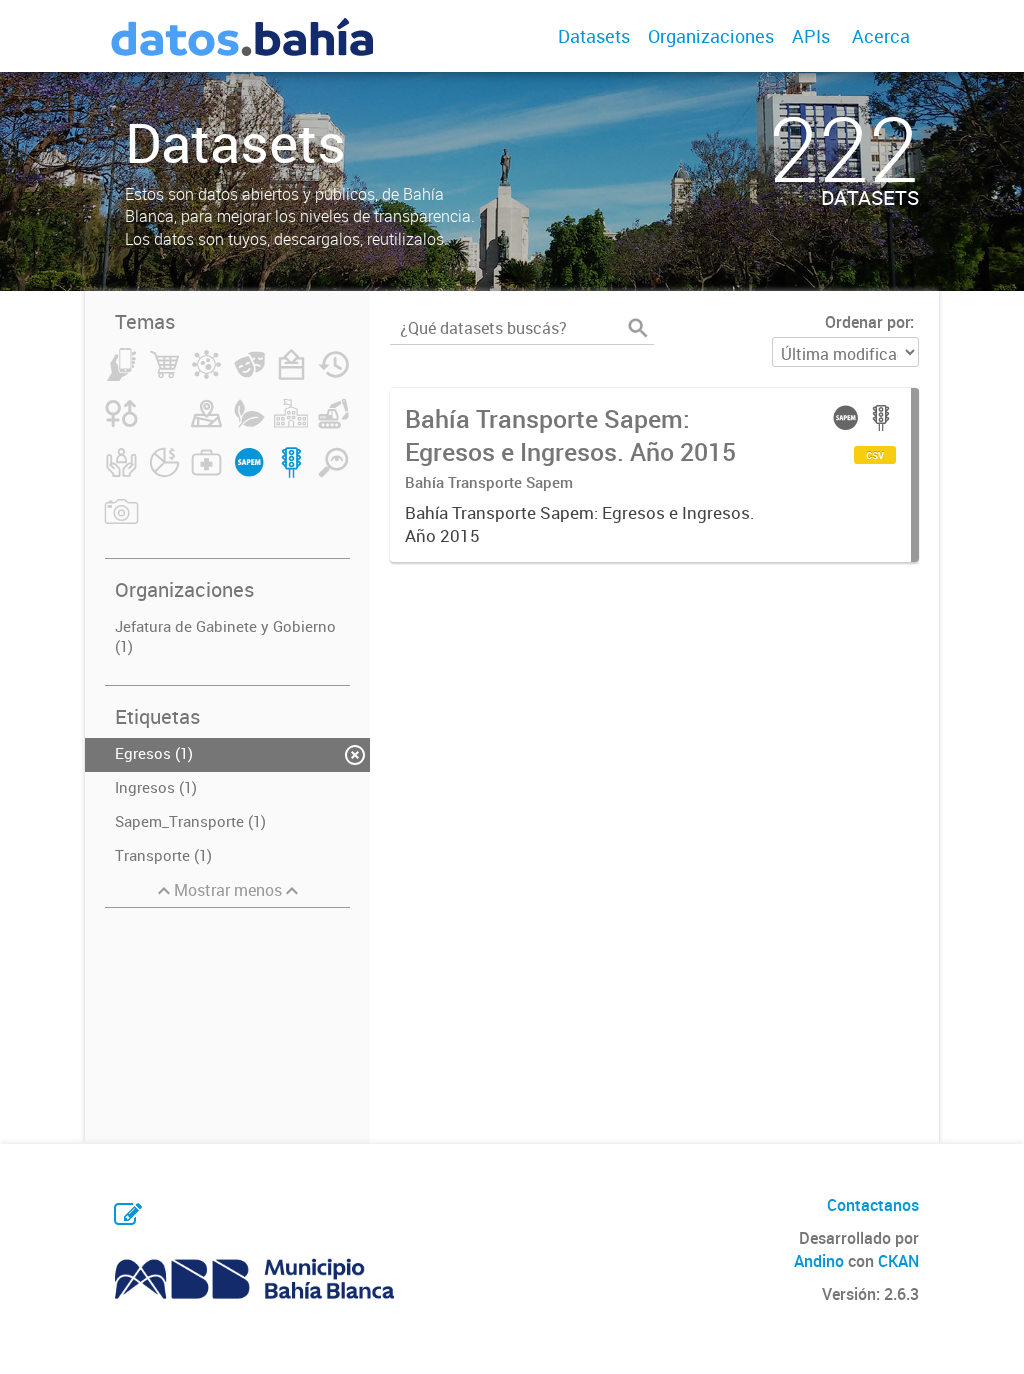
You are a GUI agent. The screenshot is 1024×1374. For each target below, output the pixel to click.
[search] (638, 328)
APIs (811, 36)
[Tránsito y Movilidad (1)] (291, 474)
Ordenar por (867, 322)
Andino (819, 1261)
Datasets (594, 36)
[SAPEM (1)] (249, 474)
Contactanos (873, 1205)
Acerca (881, 36)
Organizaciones (711, 36)
